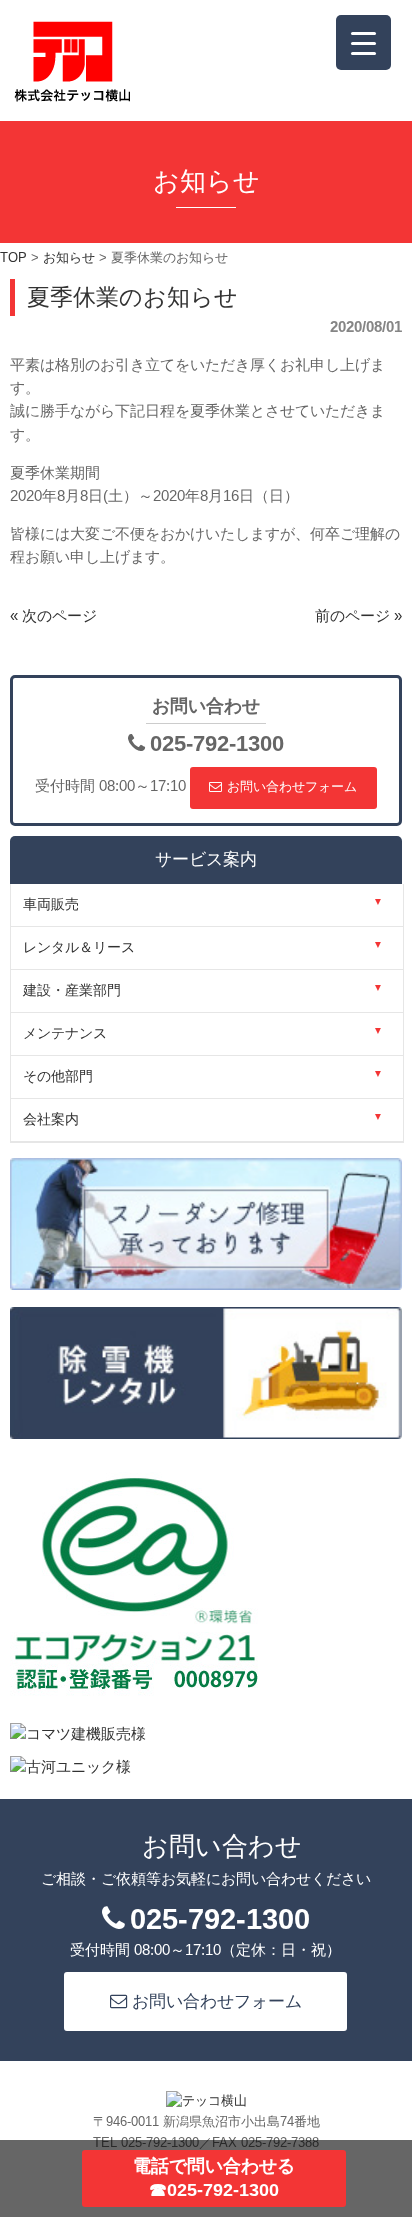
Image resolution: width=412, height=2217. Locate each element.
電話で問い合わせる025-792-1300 (214, 2177)
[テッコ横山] (72, 97)
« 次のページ (53, 616)
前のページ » (358, 616)
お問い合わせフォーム (292, 786)
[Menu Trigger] (363, 42)
